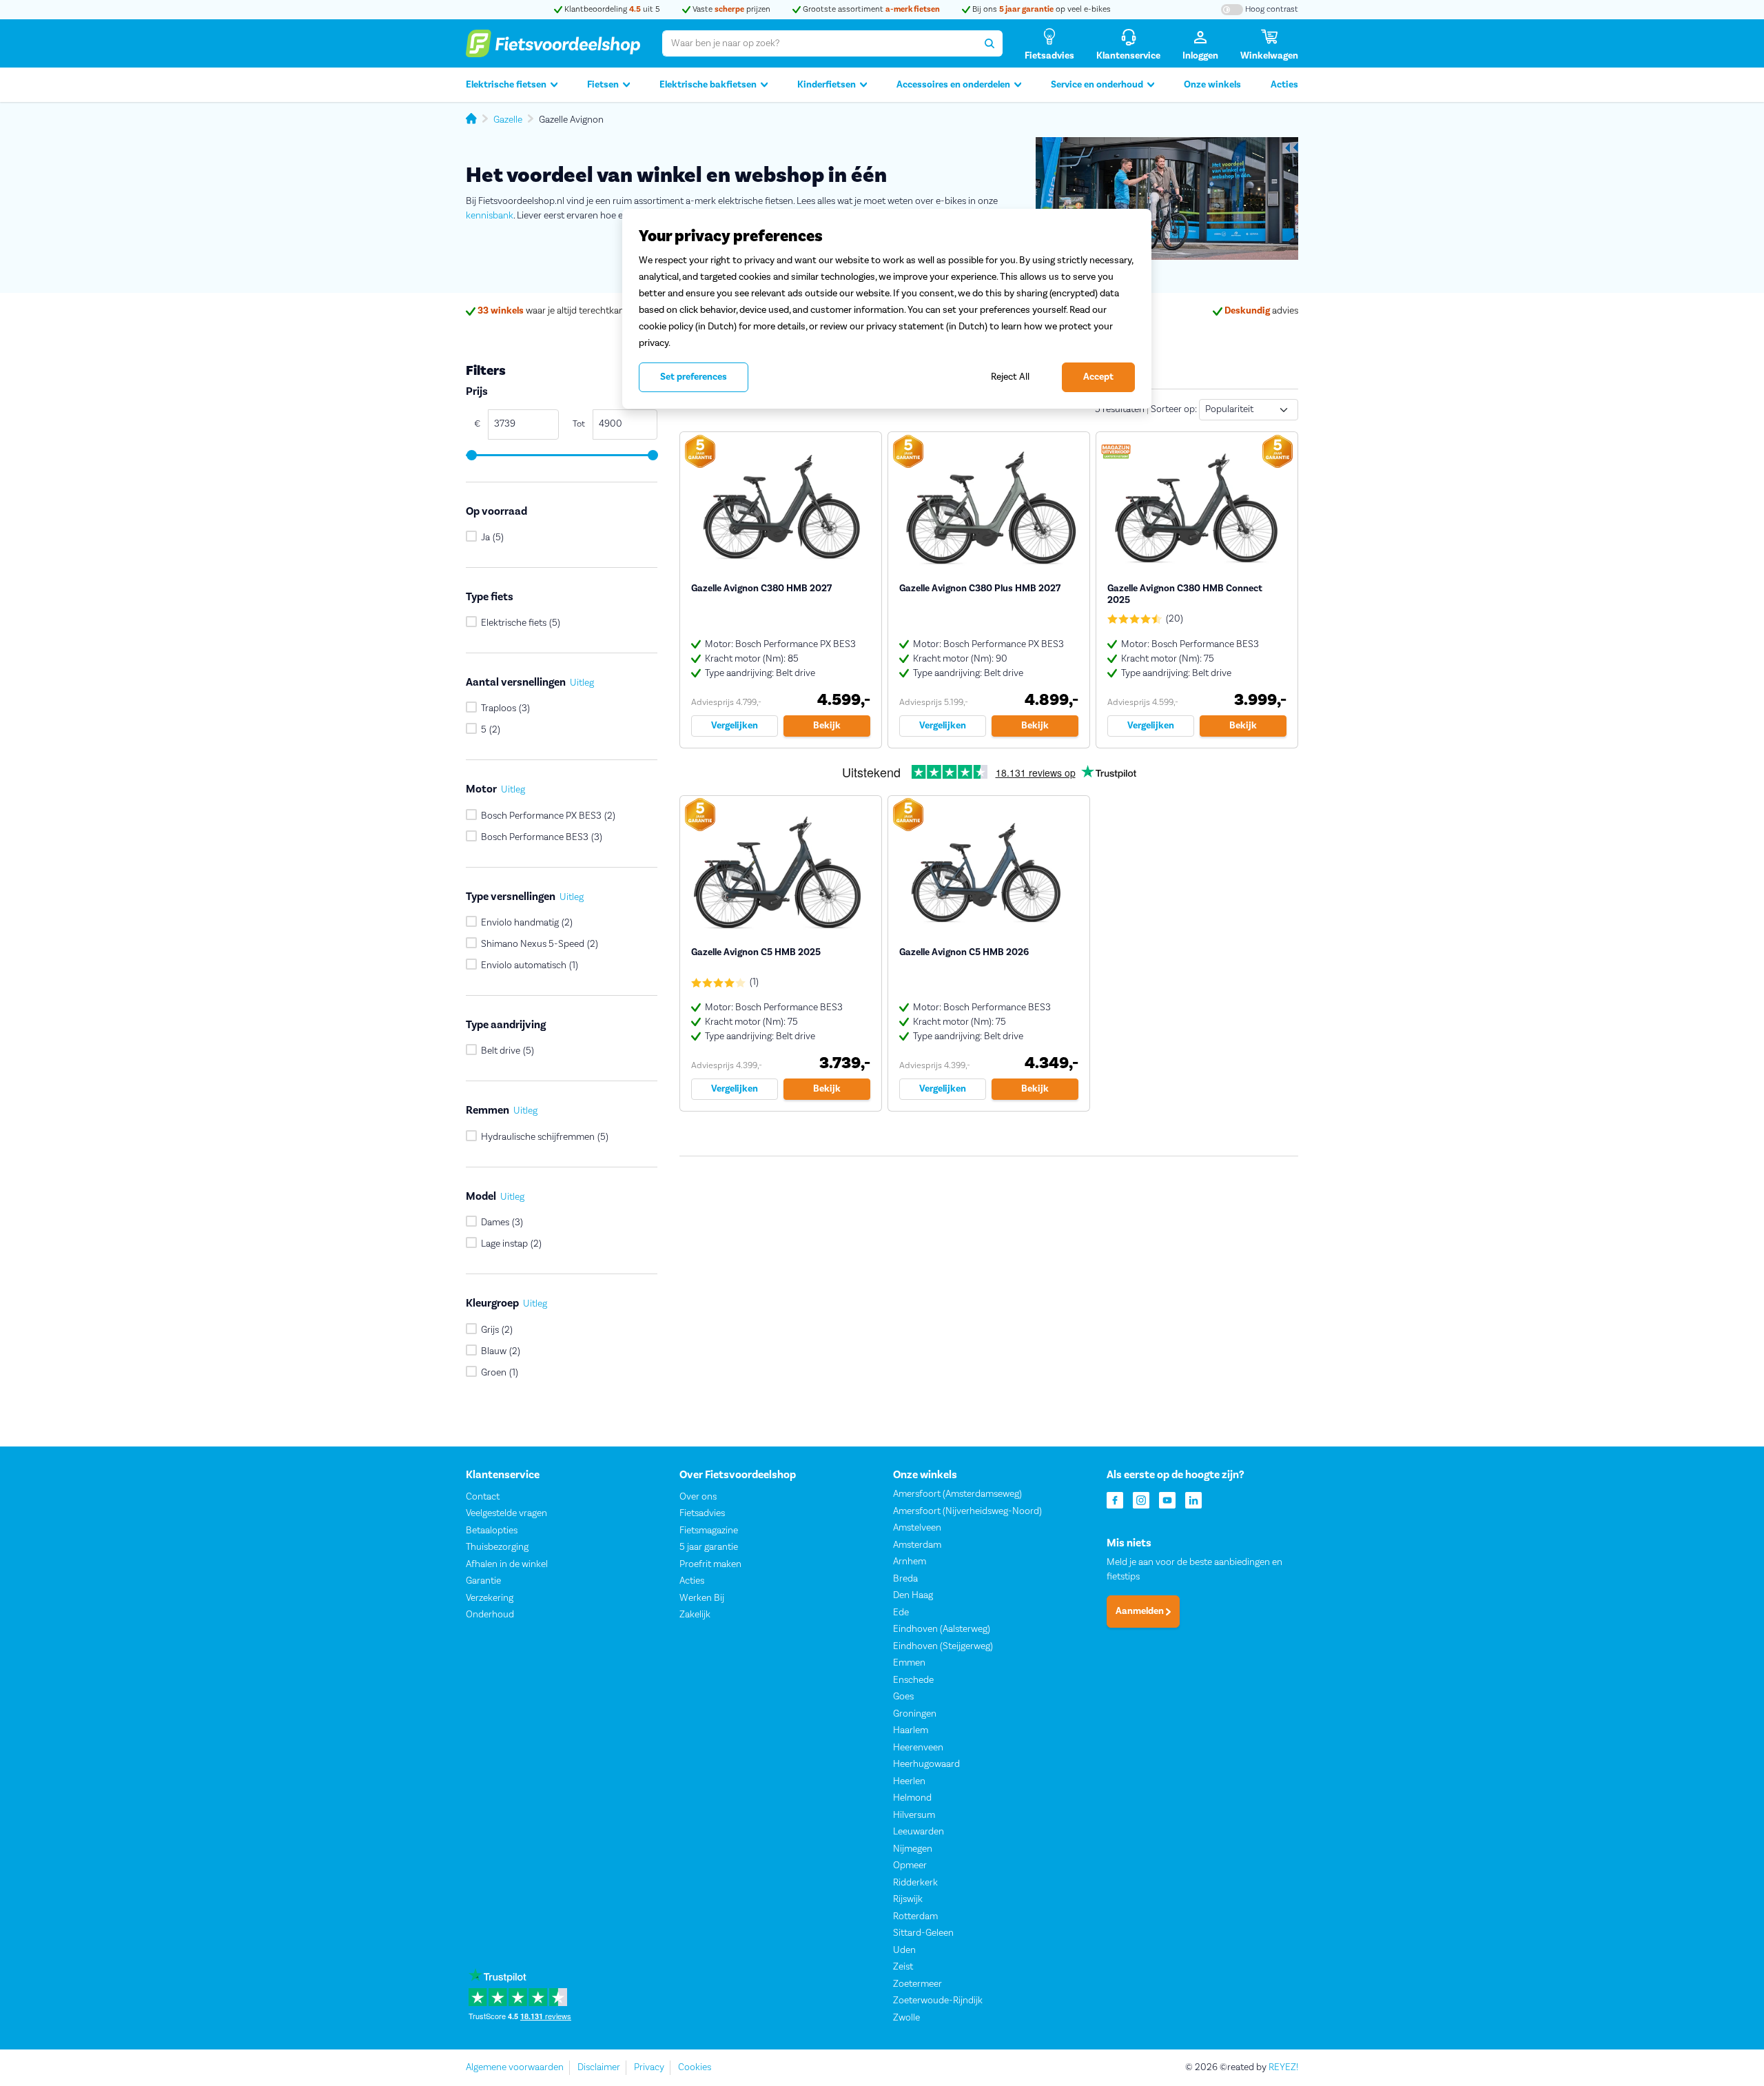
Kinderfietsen (827, 85)
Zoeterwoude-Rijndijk (938, 2001)
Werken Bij (702, 1598)
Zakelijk (695, 1615)
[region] (887, 309)
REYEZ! (1283, 2067)
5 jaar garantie (709, 1547)
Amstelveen (917, 1528)
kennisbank (490, 216)
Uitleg (582, 683)
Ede (901, 1613)
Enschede (913, 1680)
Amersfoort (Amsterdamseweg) (957, 1494)
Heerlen (909, 1781)
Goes (903, 1697)
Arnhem (910, 1562)
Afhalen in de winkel (507, 1564)
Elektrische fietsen (506, 85)
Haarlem (911, 1730)
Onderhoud (490, 1615)
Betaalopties (492, 1531)
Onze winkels (1212, 85)
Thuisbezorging (497, 1547)
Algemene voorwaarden (515, 2067)
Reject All (1010, 377)
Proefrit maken (710, 1564)
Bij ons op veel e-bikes (1040, 9)
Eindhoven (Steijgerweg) (943, 1646)
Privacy (649, 2067)
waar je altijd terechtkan (551, 311)
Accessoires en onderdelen (953, 85)
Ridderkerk (915, 1883)
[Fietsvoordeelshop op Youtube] (1167, 1499)
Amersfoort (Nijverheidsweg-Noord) (967, 1511)
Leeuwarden (919, 1832)
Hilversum (914, 1815)
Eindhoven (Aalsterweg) (942, 1629)
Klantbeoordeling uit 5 (611, 9)
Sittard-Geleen (923, 1933)
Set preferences (694, 377)
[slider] (471, 455)
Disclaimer (599, 2067)
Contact (483, 1497)
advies (1261, 311)
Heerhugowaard (926, 1764)
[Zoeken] (989, 43)
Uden (904, 1950)
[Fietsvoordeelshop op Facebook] (1115, 1499)
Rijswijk (908, 1899)
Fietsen (603, 85)
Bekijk (827, 726)
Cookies (695, 2067)
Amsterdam (917, 1545)
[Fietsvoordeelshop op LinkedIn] (1193, 1499)
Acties (1284, 85)
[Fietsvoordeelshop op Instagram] (1141, 1499)
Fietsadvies (702, 1513)
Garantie (483, 1581)
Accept (1098, 377)
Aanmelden (1141, 1611)
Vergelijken (735, 726)
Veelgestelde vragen (506, 1513)
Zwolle (906, 2018)
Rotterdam (915, 1916)
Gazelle (508, 120)
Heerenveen (918, 1748)
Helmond (912, 1798)
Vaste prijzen (730, 9)
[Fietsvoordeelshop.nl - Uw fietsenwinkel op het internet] (553, 43)
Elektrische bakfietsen (708, 85)
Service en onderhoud (1097, 85)
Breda (905, 1579)
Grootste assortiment (870, 9)
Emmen (909, 1663)
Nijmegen (913, 1849)
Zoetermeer (917, 1984)
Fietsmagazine (709, 1531)
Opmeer (910, 1865)
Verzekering (490, 1598)
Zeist (903, 1967)
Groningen (915, 1714)
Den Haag (913, 1595)
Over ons (698, 1497)
